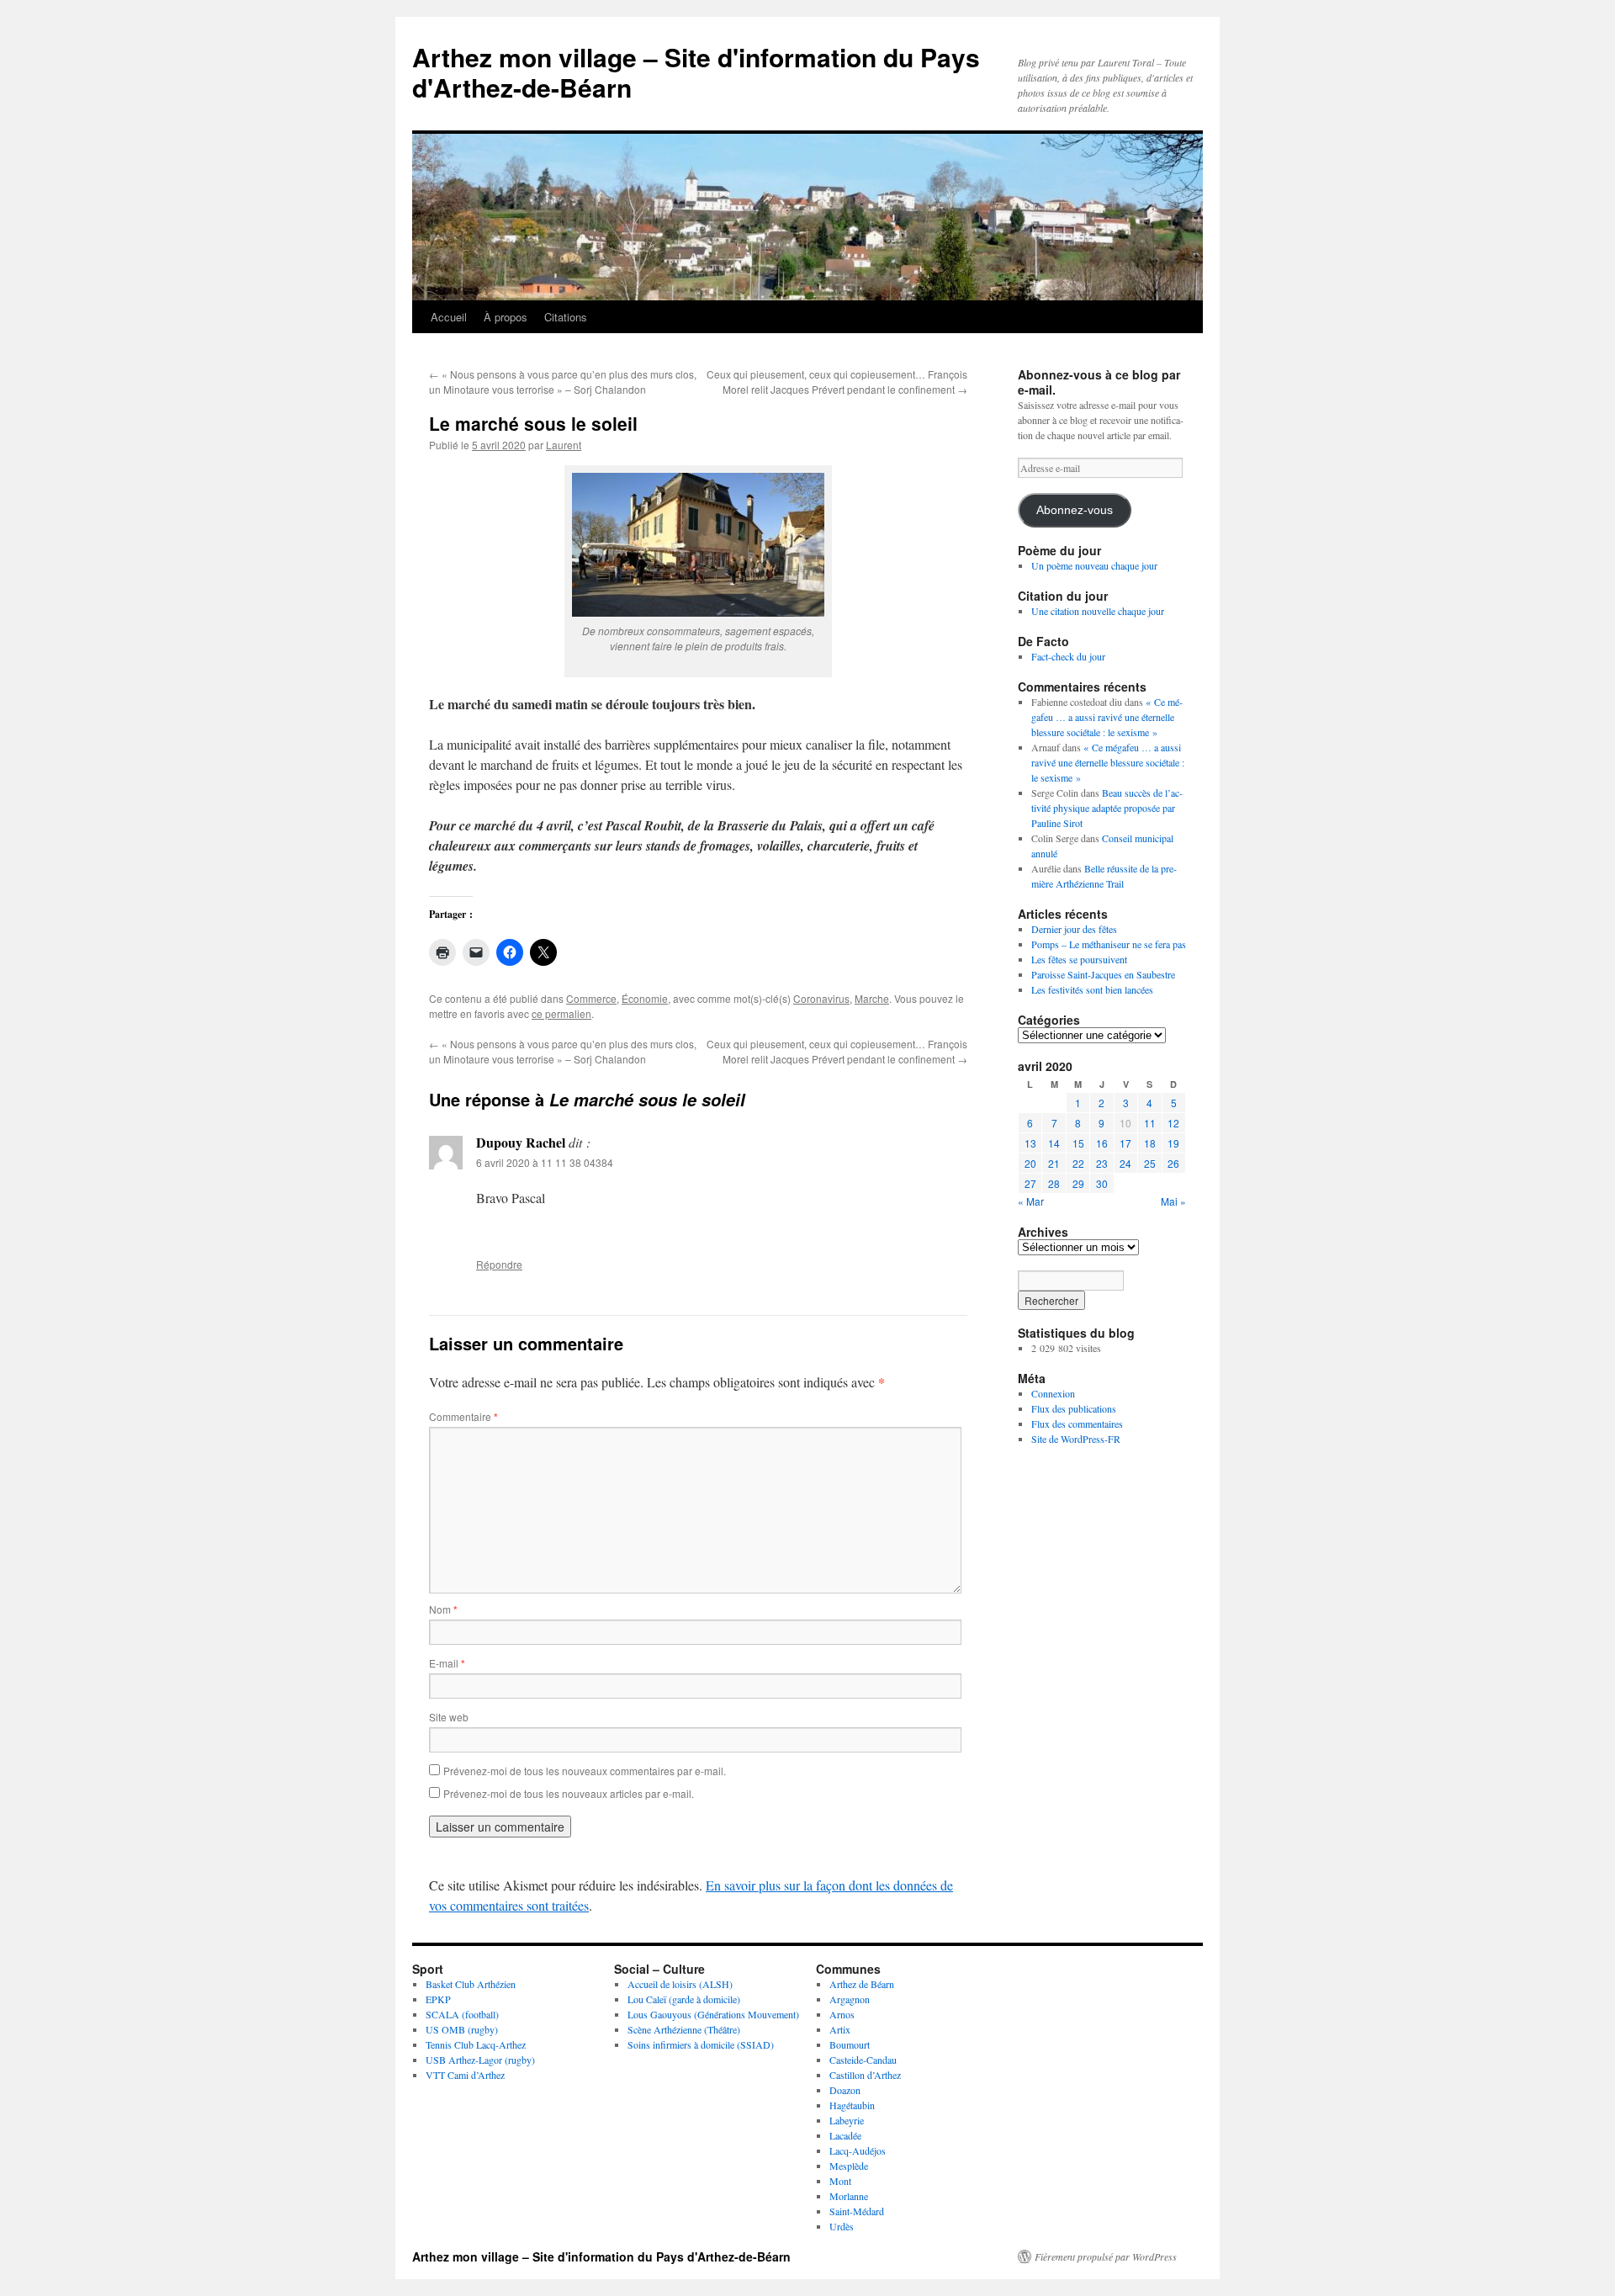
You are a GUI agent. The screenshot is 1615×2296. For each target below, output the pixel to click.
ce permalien (561, 1013)
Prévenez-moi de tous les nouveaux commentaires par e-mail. (585, 1771)
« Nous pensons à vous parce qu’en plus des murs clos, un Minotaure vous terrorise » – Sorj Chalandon (563, 382)
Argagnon (850, 1999)
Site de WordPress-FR (1076, 1439)
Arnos (842, 2014)
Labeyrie (847, 2120)
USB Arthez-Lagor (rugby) (480, 2060)
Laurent (564, 445)
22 (1078, 1163)
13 (1030, 1143)
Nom (443, 1609)
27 (1030, 1183)
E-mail (447, 1663)
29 (1078, 1183)
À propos (506, 317)
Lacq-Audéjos (858, 2150)
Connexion (1053, 1393)
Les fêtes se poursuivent (1079, 959)
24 (1125, 1163)
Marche (872, 998)
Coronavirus (821, 998)
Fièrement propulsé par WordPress (1106, 2256)
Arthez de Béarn (862, 1984)
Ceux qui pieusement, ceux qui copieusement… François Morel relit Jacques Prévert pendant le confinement (837, 382)
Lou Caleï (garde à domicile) (684, 1999)
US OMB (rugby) (462, 2029)
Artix (840, 2029)
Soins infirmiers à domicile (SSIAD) (701, 2044)
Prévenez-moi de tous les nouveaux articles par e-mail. (569, 1793)
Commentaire (463, 1416)
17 (1125, 1143)
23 (1102, 1163)
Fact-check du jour (1068, 656)
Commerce (591, 998)
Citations (566, 317)
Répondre (499, 1264)
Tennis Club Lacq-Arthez (476, 2044)
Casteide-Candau (863, 2060)
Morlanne (849, 2196)
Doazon (845, 2090)
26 (1173, 1163)
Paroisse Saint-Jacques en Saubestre (1103, 974)
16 (1102, 1143)
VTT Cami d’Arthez (465, 2075)
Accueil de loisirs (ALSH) (680, 1984)
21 (1054, 1163)
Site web (449, 1717)
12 (1173, 1123)
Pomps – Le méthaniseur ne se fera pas (1109, 944)
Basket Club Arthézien (471, 1984)
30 (1102, 1183)
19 (1173, 1143)
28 (1054, 1183)
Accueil (449, 317)
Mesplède (849, 2166)
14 (1054, 1143)
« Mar (1031, 1201)
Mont (840, 2181)
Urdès (842, 2226)
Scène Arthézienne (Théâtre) (684, 2029)
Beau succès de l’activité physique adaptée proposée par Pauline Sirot (1107, 808)
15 (1078, 1143)
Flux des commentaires (1077, 1424)
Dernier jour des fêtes (1074, 929)
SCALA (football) (462, 2014)
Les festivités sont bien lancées (1092, 989)
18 (1150, 1143)
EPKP (438, 1999)
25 (1150, 1163)
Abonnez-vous (1075, 510)
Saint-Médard (857, 2211)
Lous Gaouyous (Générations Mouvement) (713, 2014)
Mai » (1173, 1201)
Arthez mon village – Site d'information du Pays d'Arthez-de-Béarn (696, 72)
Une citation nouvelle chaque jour (1098, 611)
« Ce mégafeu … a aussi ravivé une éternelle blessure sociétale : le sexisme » (1107, 717)
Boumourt (850, 2044)
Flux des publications (1074, 1408)
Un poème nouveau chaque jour (1094, 565)
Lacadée (845, 2135)
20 (1030, 1163)
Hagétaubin (852, 2105)
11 (1150, 1123)
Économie (645, 998)
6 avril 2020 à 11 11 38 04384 (545, 1162)
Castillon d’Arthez (865, 2075)
